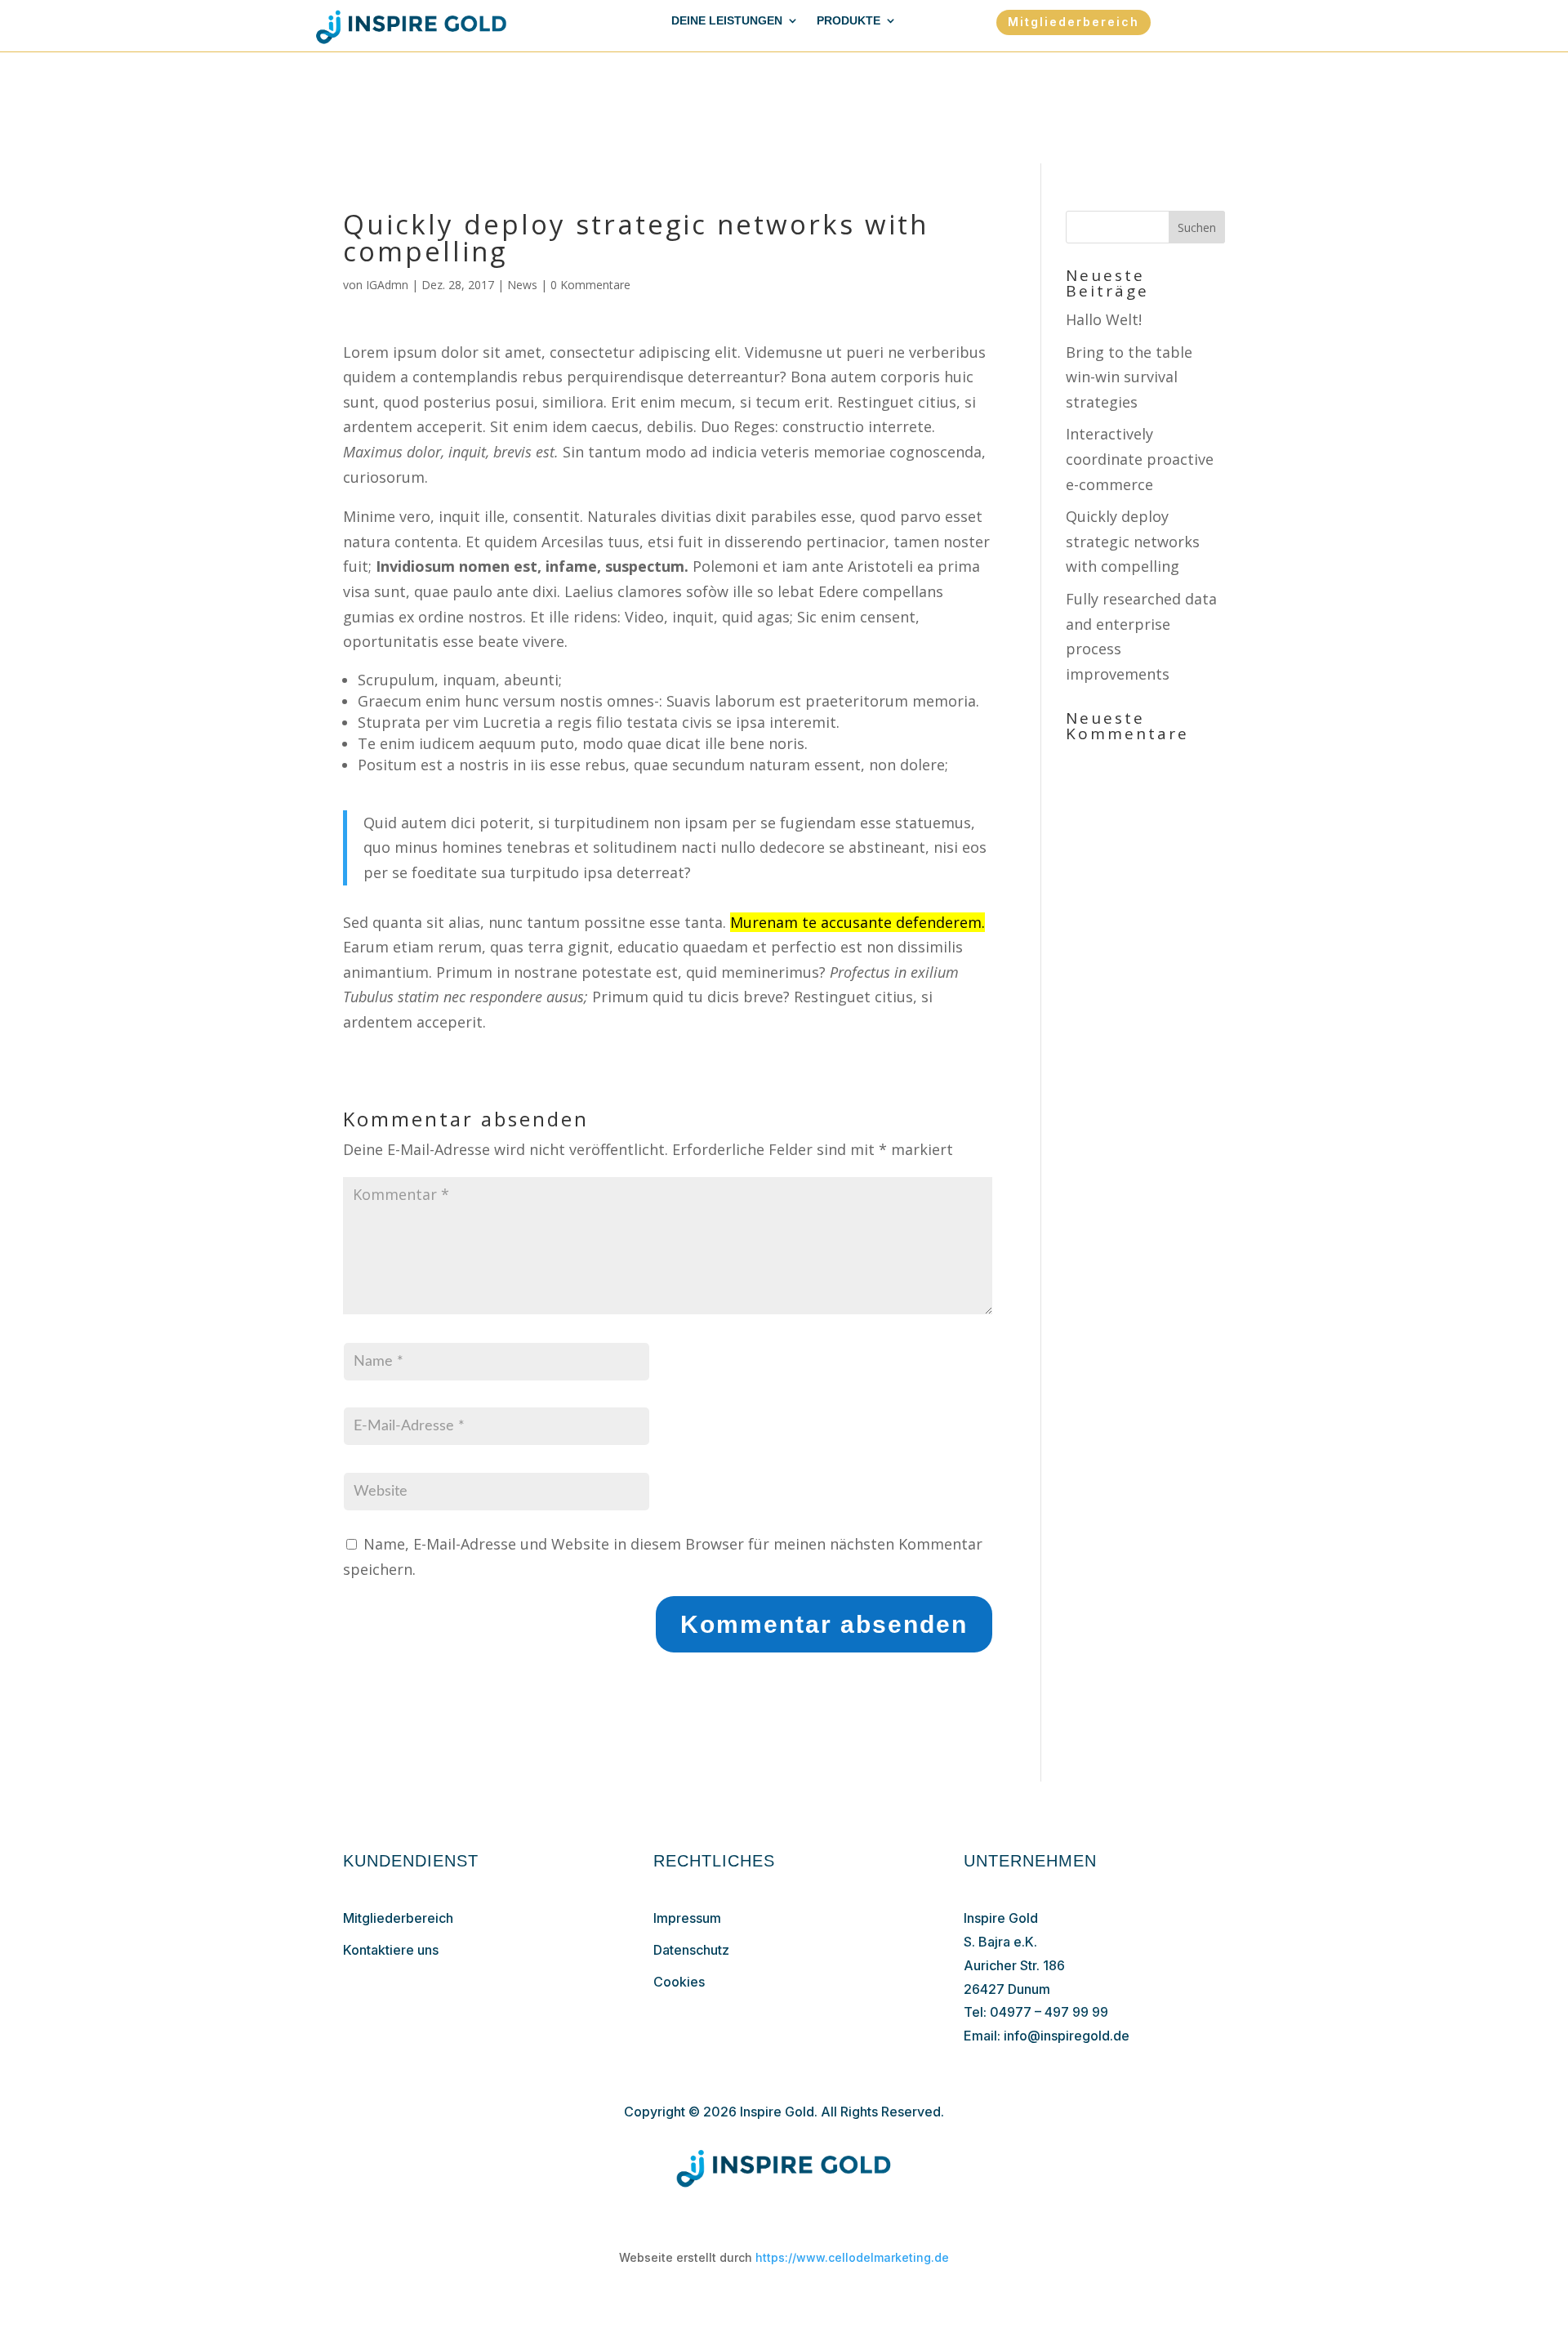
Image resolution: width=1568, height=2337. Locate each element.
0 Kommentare (590, 285)
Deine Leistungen (727, 21)
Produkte (849, 21)
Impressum (687, 1918)
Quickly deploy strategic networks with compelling (1133, 541)
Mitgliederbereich (1074, 22)
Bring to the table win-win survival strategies (1129, 377)
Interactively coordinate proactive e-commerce (1140, 459)
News (522, 285)
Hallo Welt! (1104, 319)
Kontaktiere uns (391, 1950)
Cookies (679, 1982)
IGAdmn (387, 285)
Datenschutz (691, 1950)
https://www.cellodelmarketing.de (852, 2257)
